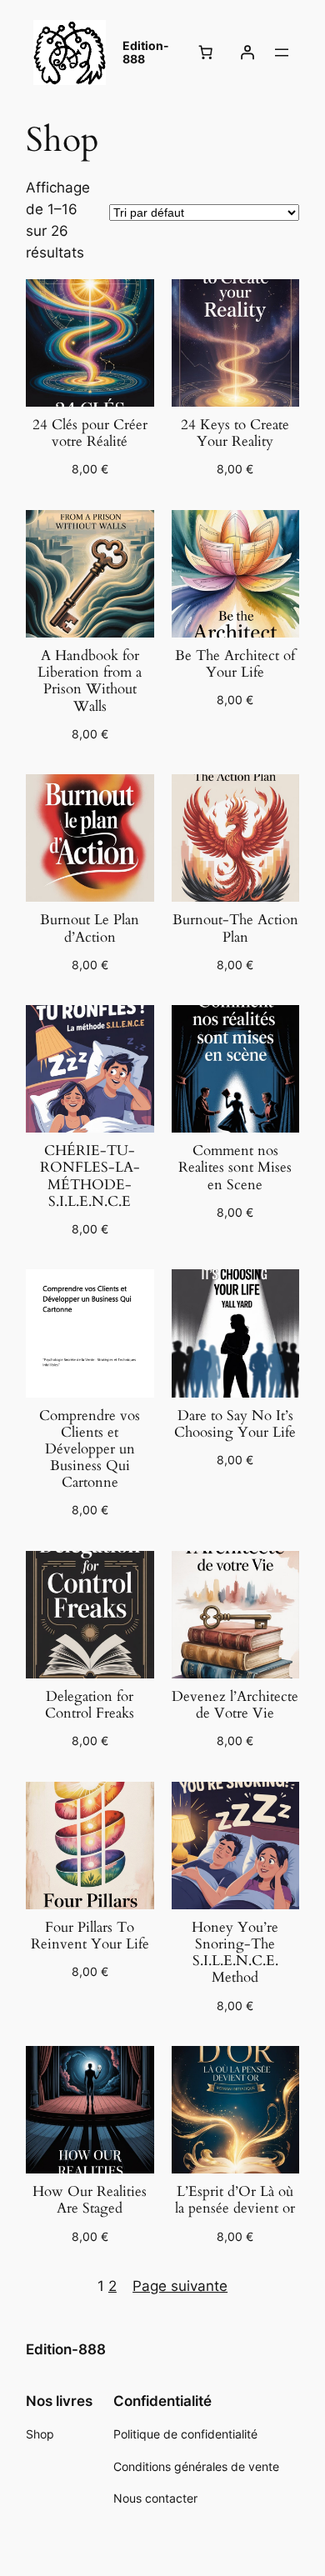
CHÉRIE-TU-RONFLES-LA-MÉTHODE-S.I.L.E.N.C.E (90, 1176)
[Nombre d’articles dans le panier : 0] (206, 53)
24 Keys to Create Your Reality (235, 433)
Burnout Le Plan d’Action (90, 928)
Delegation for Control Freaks (90, 1705)
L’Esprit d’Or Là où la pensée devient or (235, 2200)
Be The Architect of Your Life (235, 664)
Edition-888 (146, 53)
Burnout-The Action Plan (235, 928)
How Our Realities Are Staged (90, 2200)
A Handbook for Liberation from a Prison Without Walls (90, 681)
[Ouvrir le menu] (282, 53)
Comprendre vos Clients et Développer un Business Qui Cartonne (90, 1450)
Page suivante (180, 2286)
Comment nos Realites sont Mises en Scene (235, 1168)
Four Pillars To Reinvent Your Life (90, 1936)
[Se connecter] (247, 53)
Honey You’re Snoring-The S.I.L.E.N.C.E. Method (235, 1953)
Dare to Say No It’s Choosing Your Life (235, 1424)
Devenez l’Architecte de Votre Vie (235, 1705)
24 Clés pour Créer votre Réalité (90, 433)
